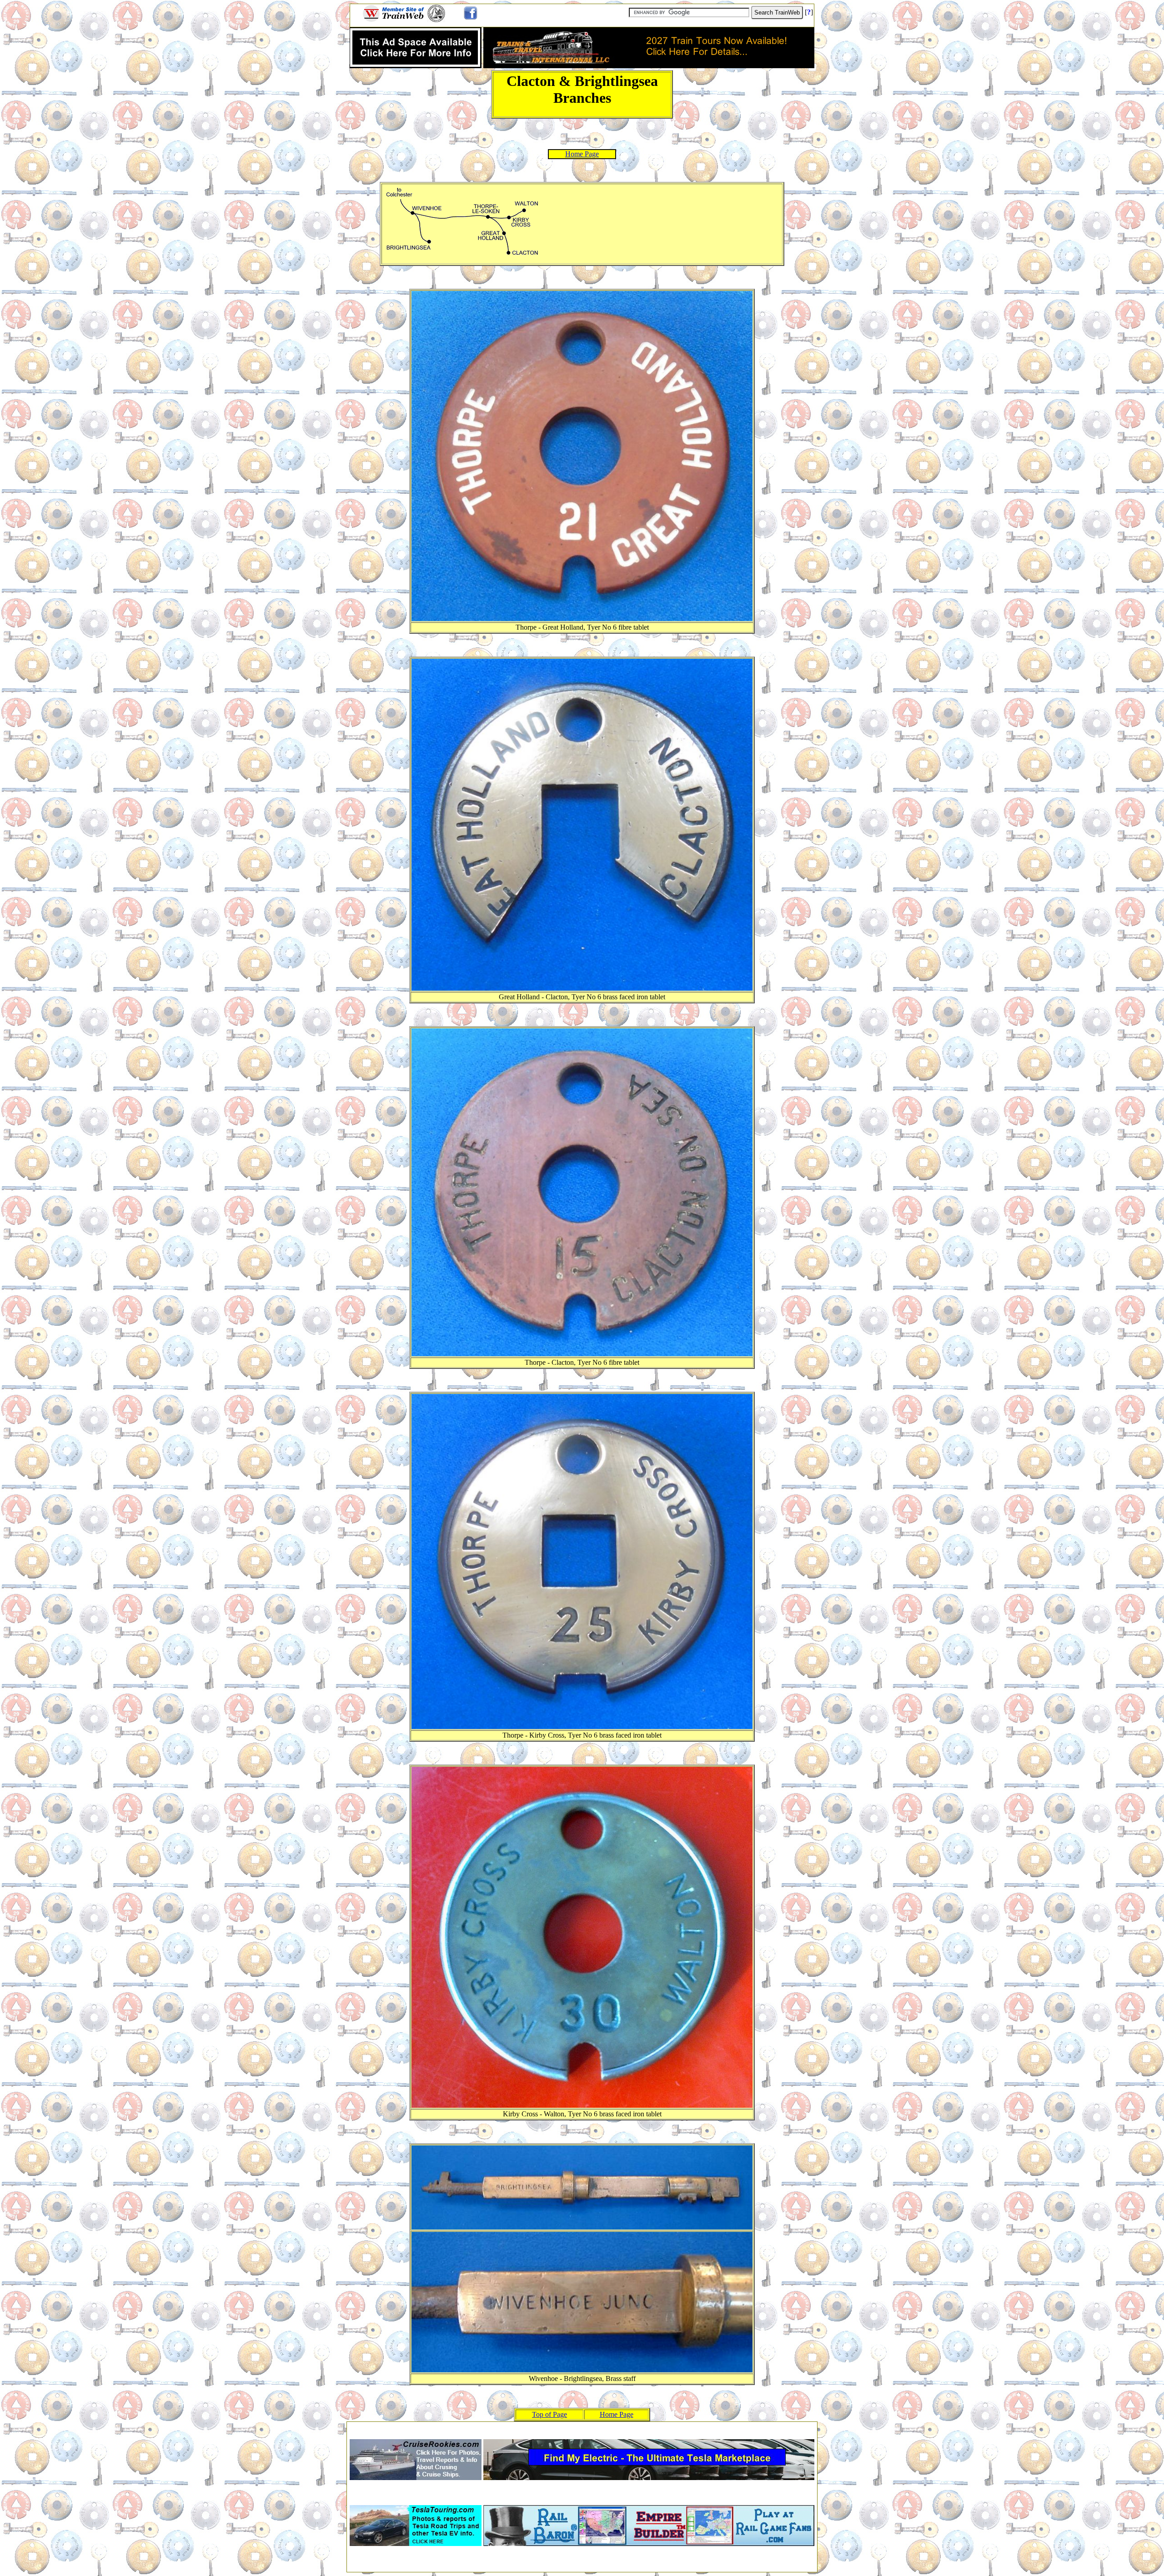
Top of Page (549, 2414)
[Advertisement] (582, 2428)
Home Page (582, 154)
